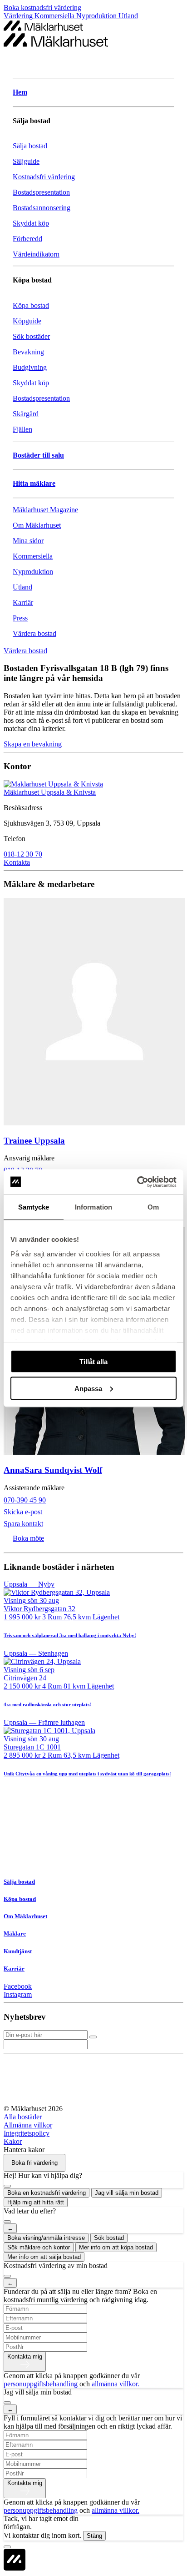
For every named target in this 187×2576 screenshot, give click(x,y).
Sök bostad (109, 2238)
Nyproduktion (97, 16)
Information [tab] (93, 1207)
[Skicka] (93, 2037)
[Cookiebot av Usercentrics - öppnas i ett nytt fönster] (137, 1182)
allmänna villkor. (116, 2384)
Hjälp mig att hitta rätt (36, 2202)
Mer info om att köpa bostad (116, 2247)
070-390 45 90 (25, 1500)
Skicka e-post (23, 1512)
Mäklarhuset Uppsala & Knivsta (50, 792)
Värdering (19, 16)
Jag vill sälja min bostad (127, 2193)
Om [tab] (153, 1207)
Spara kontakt (23, 1524)
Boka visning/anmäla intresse (46, 2238)
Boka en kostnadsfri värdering (47, 2193)
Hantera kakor (24, 2150)
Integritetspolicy (27, 2133)
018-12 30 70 (23, 854)
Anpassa (88, 1388)
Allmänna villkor (28, 2125)
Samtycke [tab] (34, 1207)
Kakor (13, 2141)
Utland (128, 16)
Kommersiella (55, 16)
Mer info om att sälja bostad (44, 2257)
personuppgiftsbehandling (41, 2384)
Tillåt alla (93, 1362)
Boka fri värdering (34, 2163)
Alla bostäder (23, 2117)
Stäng (94, 2536)
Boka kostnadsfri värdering (42, 8)
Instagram (18, 1994)
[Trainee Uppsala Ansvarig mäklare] (93, 1013)
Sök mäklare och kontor (39, 2247)
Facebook (18, 1986)
